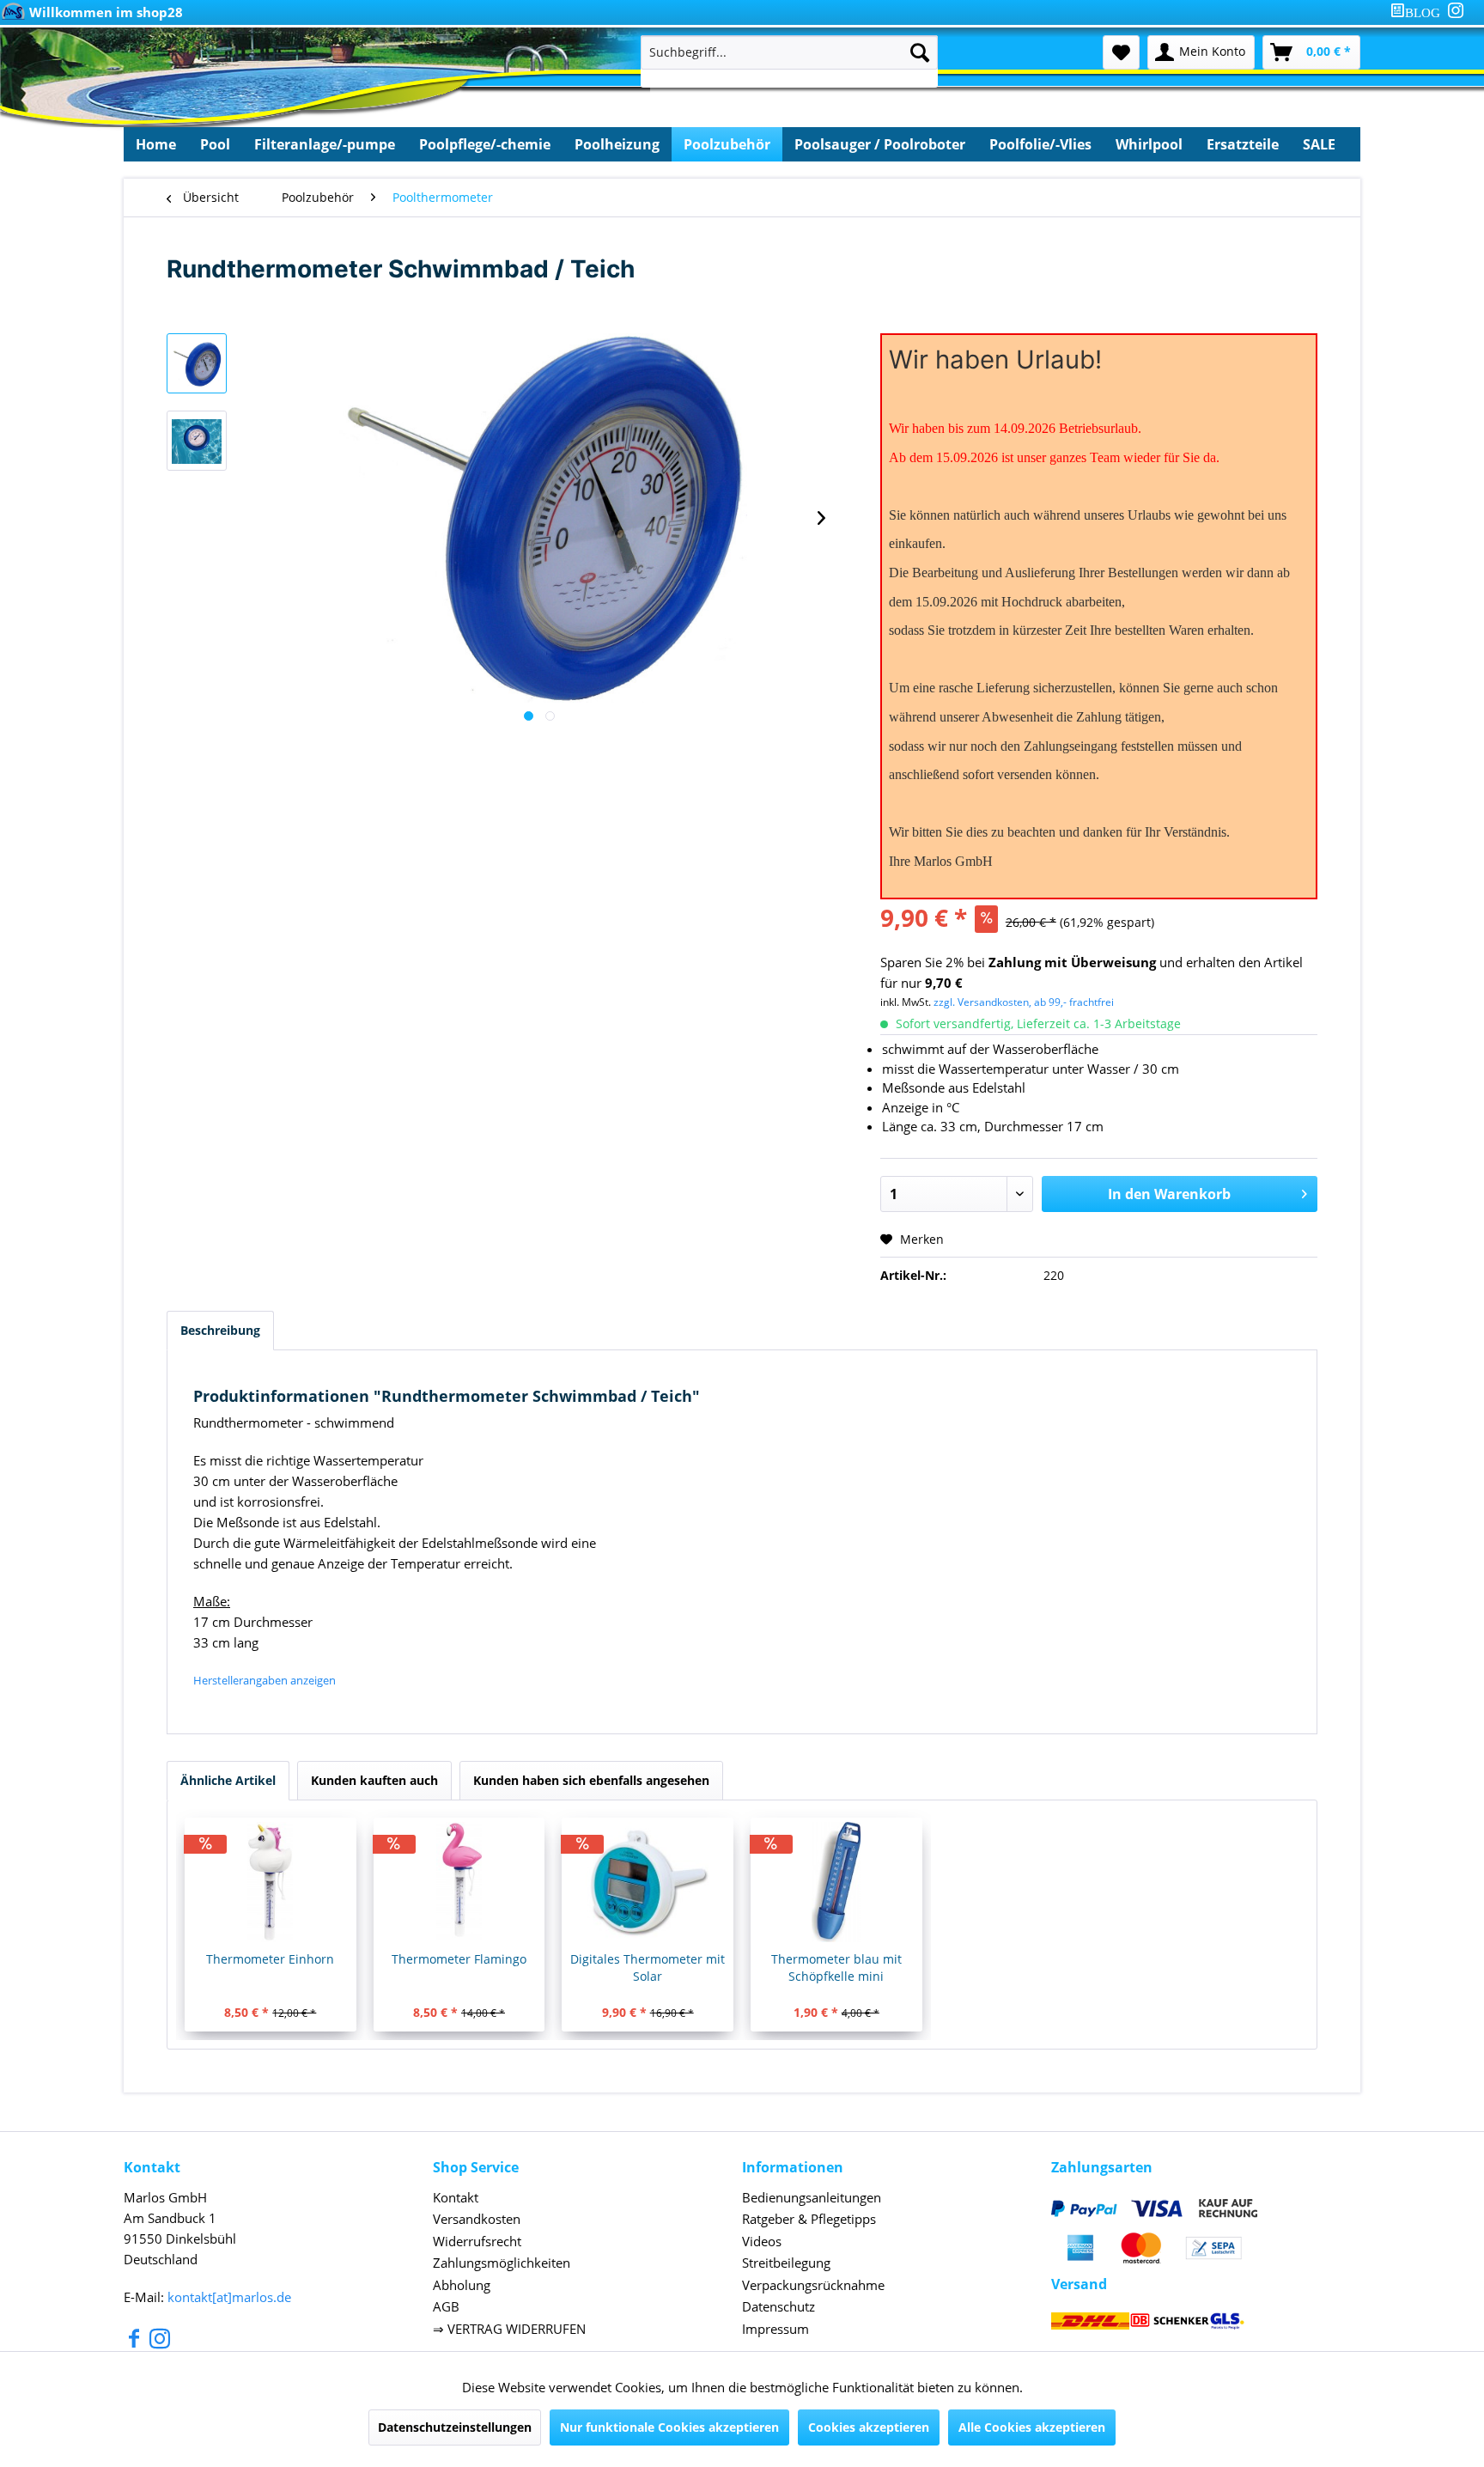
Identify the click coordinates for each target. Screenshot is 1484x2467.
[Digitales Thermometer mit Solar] (648, 1882)
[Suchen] (920, 52)
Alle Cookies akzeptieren (1032, 2427)
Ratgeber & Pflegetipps (809, 2219)
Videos (762, 2241)
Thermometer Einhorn (270, 1959)
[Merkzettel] (1121, 52)
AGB (446, 2306)
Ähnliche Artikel (228, 1780)
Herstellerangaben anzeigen (265, 1680)
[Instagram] (1456, 10)
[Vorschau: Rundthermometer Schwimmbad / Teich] (197, 363)
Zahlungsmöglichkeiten (502, 2263)
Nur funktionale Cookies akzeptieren (669, 2427)
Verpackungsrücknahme (813, 2285)
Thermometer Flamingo (459, 1959)
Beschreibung (220, 1330)
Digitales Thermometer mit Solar (648, 1968)
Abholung (462, 2285)
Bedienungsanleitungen (812, 2197)
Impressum (775, 2329)
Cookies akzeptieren (869, 2427)
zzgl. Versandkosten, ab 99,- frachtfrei (1024, 1002)
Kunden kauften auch (374, 1780)
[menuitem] (1419, 12)
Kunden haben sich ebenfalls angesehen (591, 1780)
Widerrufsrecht (477, 2241)
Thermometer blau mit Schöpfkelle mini (836, 1968)
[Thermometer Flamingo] (459, 1882)
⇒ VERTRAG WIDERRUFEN (509, 2329)
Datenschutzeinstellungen (455, 2427)
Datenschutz (778, 2306)
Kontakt (456, 2197)
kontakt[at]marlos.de (229, 2297)
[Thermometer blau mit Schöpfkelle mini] (836, 1882)
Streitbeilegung (786, 2263)
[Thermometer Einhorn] (271, 1882)
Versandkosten (477, 2219)
